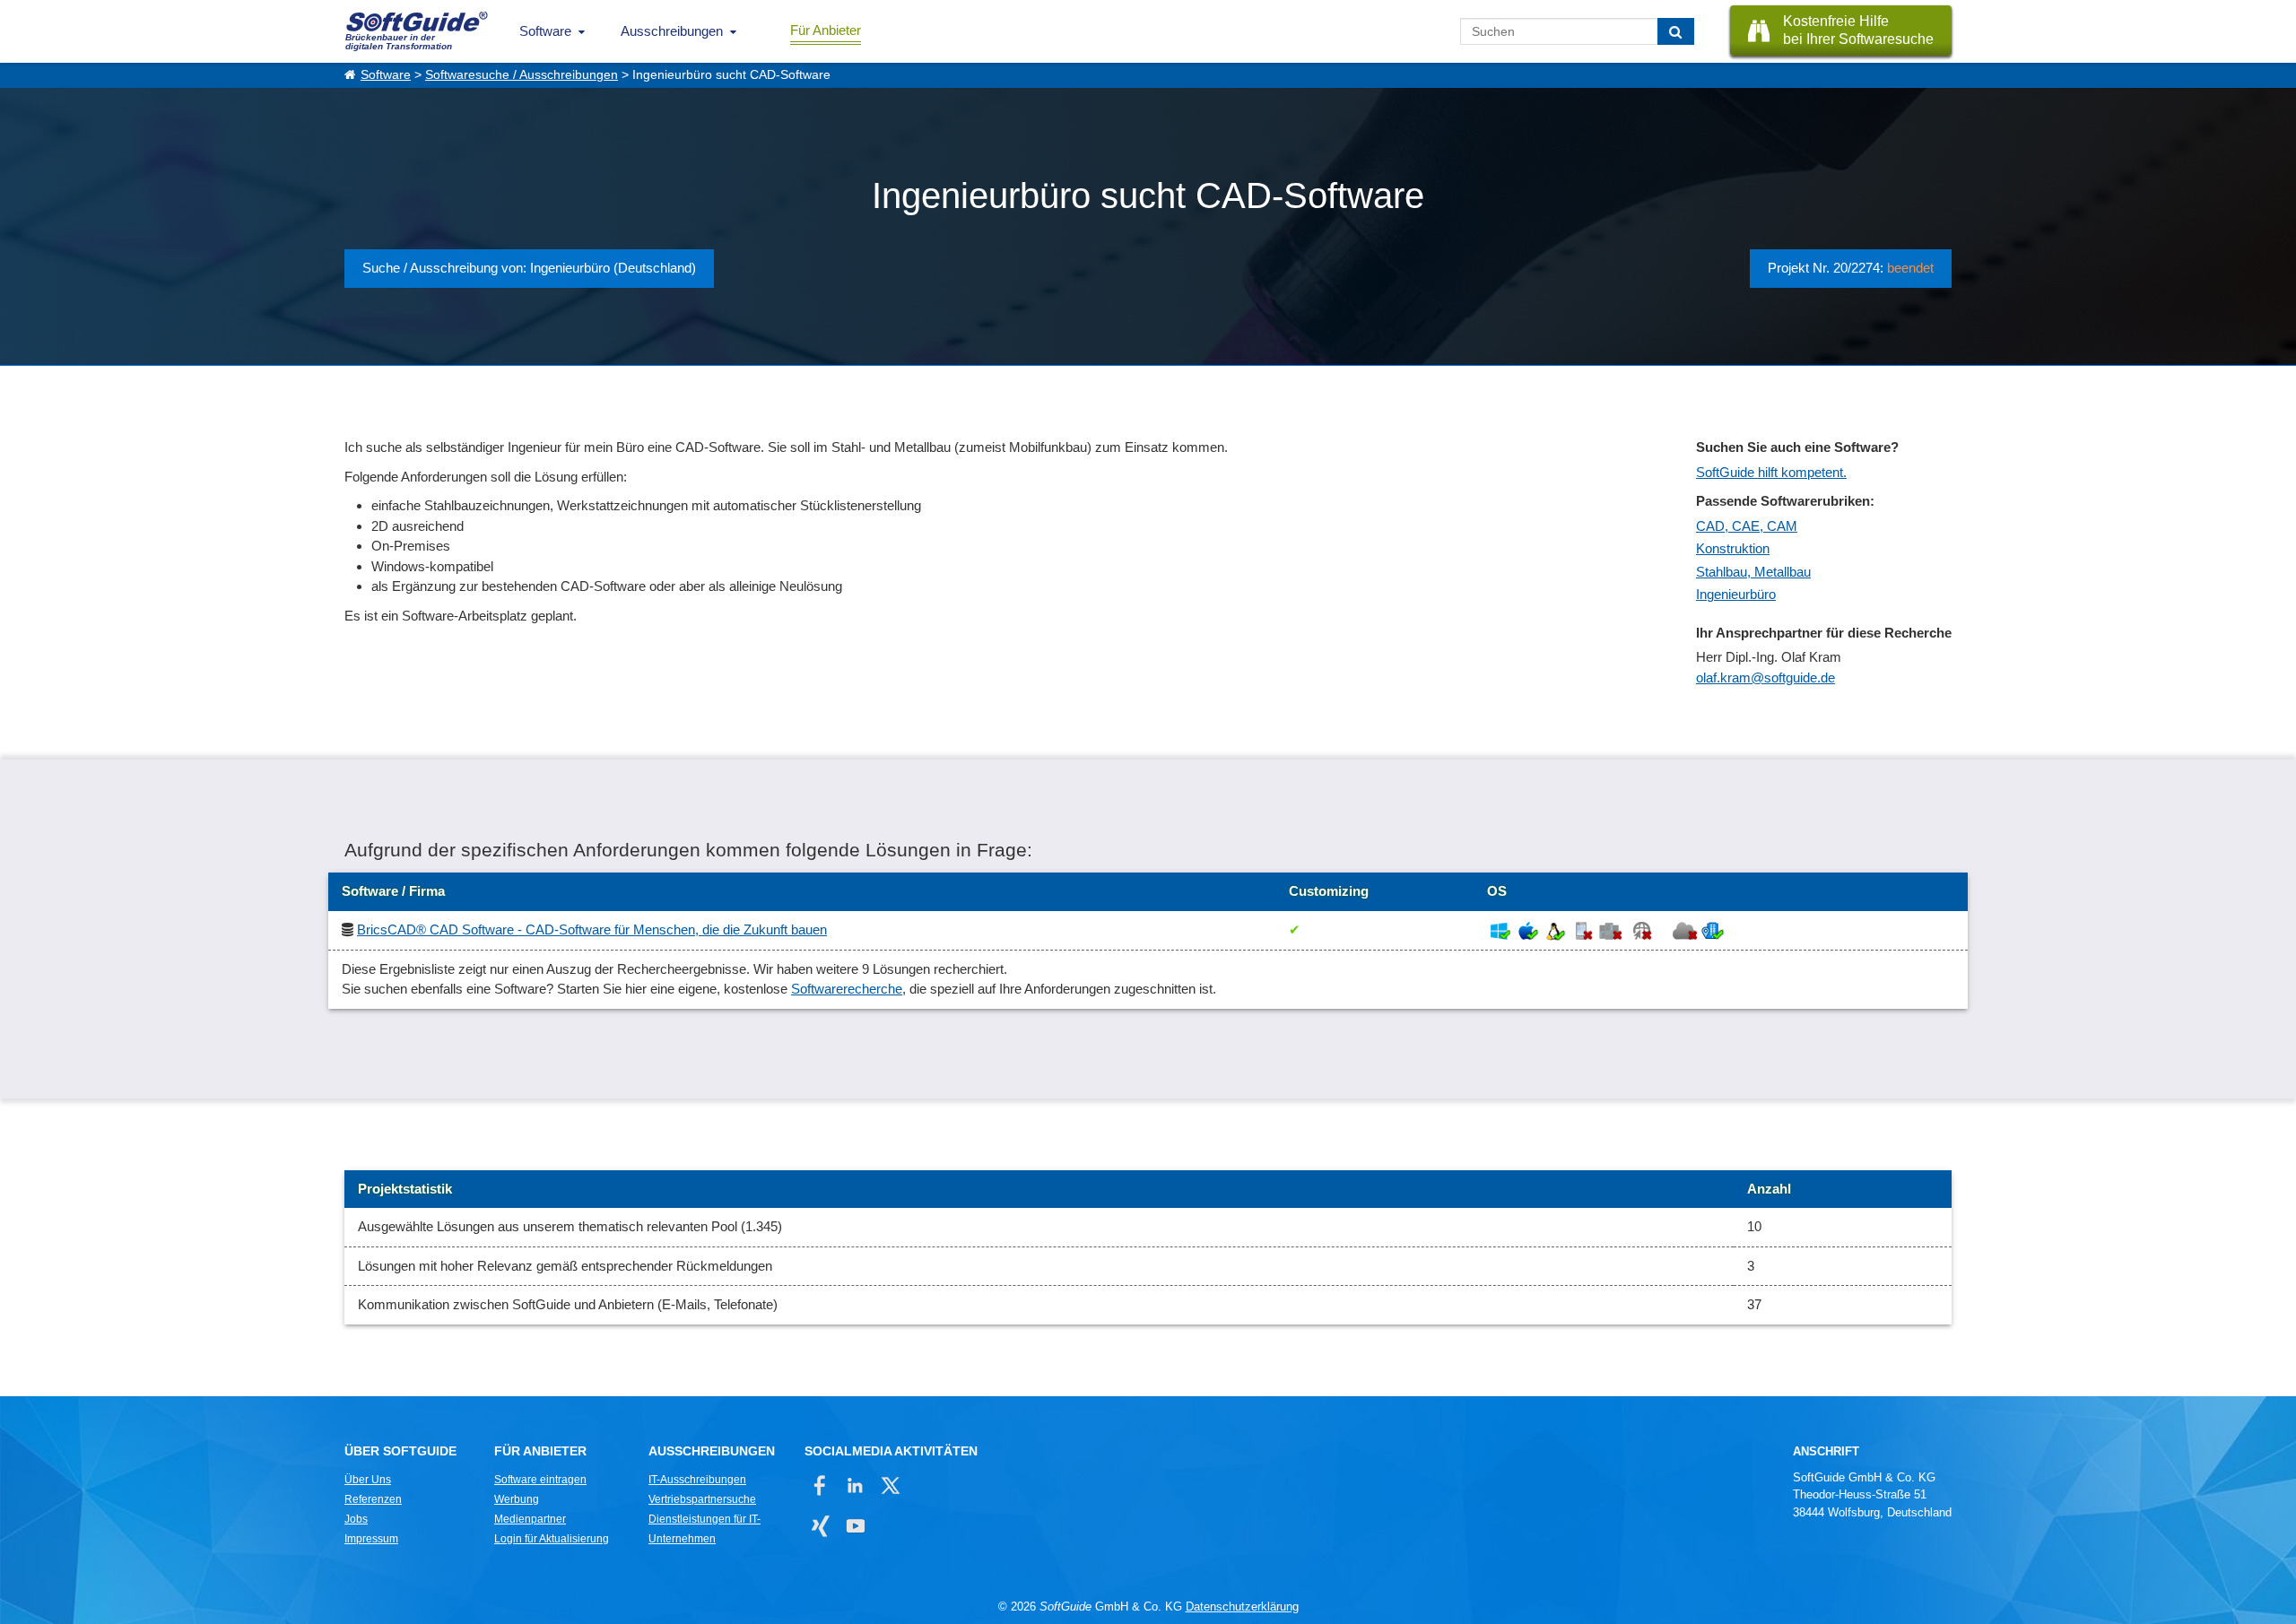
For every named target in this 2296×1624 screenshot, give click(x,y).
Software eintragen (540, 1480)
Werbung (517, 1499)
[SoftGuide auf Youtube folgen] (855, 1526)
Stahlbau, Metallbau (1753, 572)
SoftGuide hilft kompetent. (1771, 472)
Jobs (356, 1519)
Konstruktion (1733, 548)
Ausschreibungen (672, 31)
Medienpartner (530, 1519)
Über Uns (368, 1480)
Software (545, 31)
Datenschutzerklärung (1242, 1607)
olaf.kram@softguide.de (1765, 677)
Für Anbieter (826, 30)
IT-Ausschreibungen (697, 1480)
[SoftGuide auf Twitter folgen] (890, 1485)
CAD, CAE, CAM (1747, 526)
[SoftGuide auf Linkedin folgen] (855, 1485)
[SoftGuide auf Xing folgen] (820, 1526)
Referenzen (373, 1499)
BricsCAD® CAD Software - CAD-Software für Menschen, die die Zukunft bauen (592, 929)
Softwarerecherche (847, 989)
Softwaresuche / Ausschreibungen (522, 75)
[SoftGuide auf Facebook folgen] (820, 1485)
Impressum (371, 1539)
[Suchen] (1676, 31)
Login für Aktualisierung (552, 1539)
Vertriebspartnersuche (702, 1499)
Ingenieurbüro (1736, 594)
